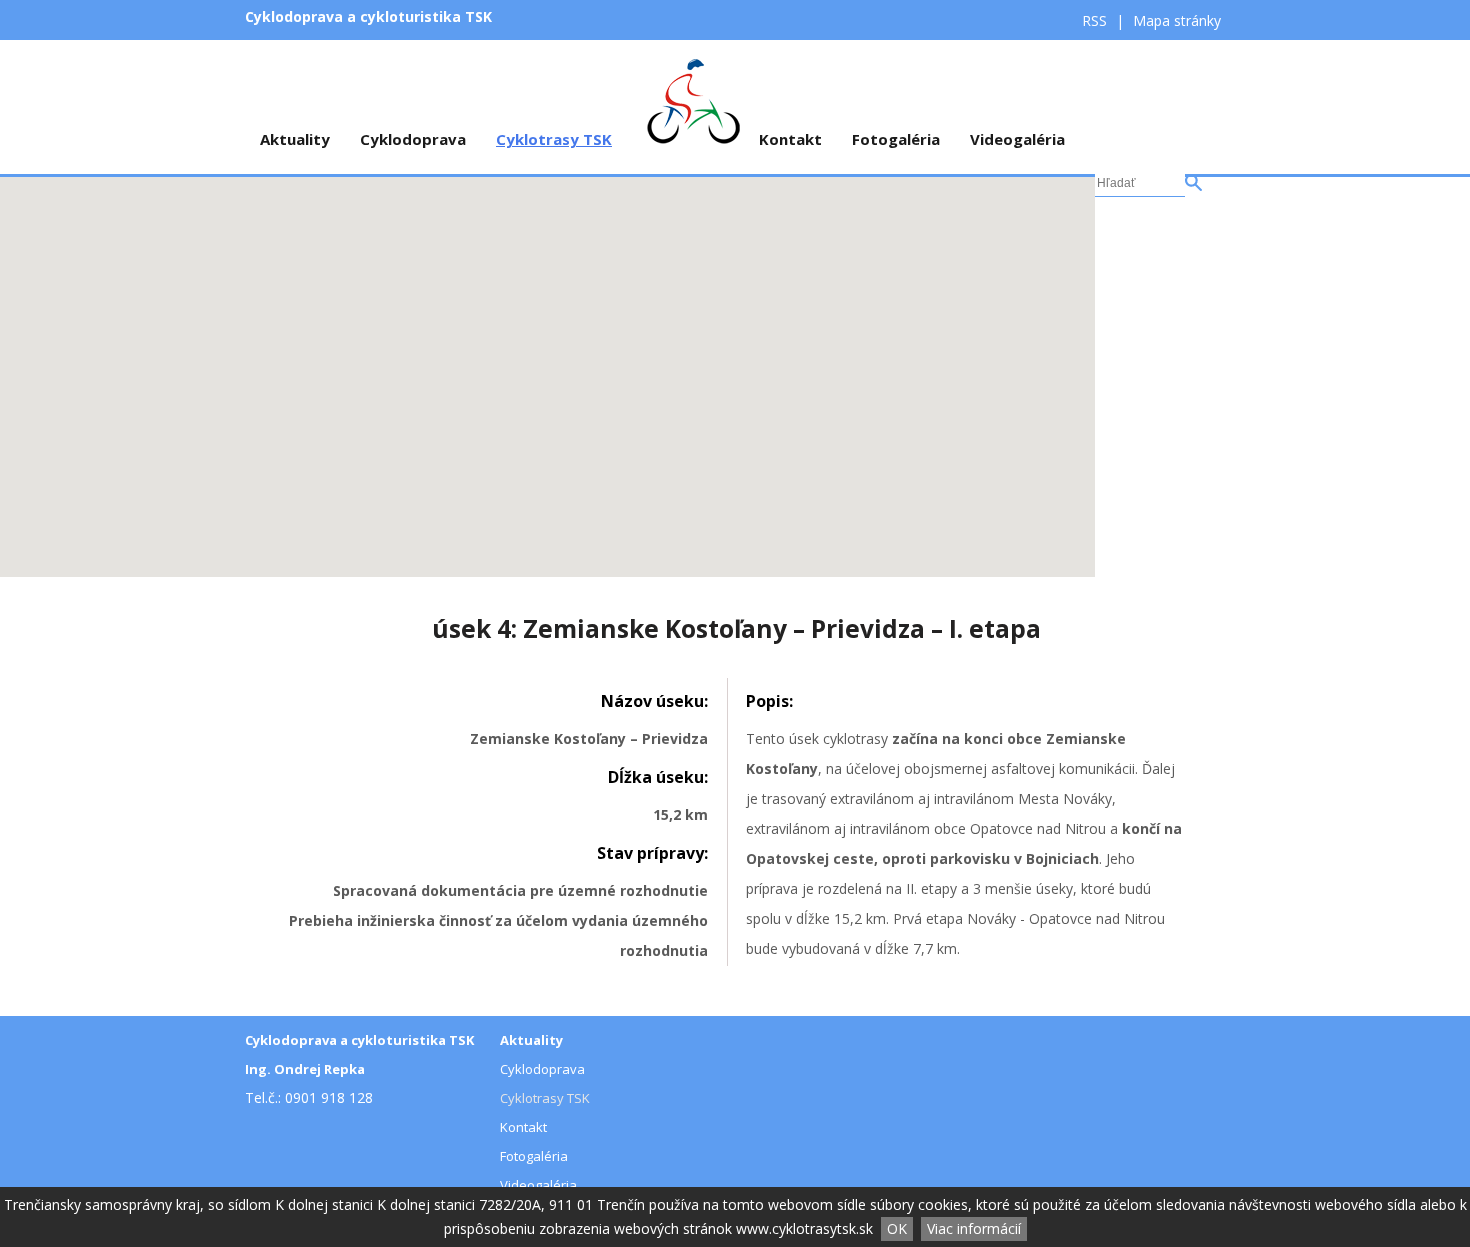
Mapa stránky (1177, 20)
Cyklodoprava (413, 139)
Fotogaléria (896, 139)
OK (897, 1228)
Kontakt (790, 139)
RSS (1096, 20)
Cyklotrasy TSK (554, 139)
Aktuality (295, 139)
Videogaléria (1017, 139)
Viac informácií (974, 1228)
